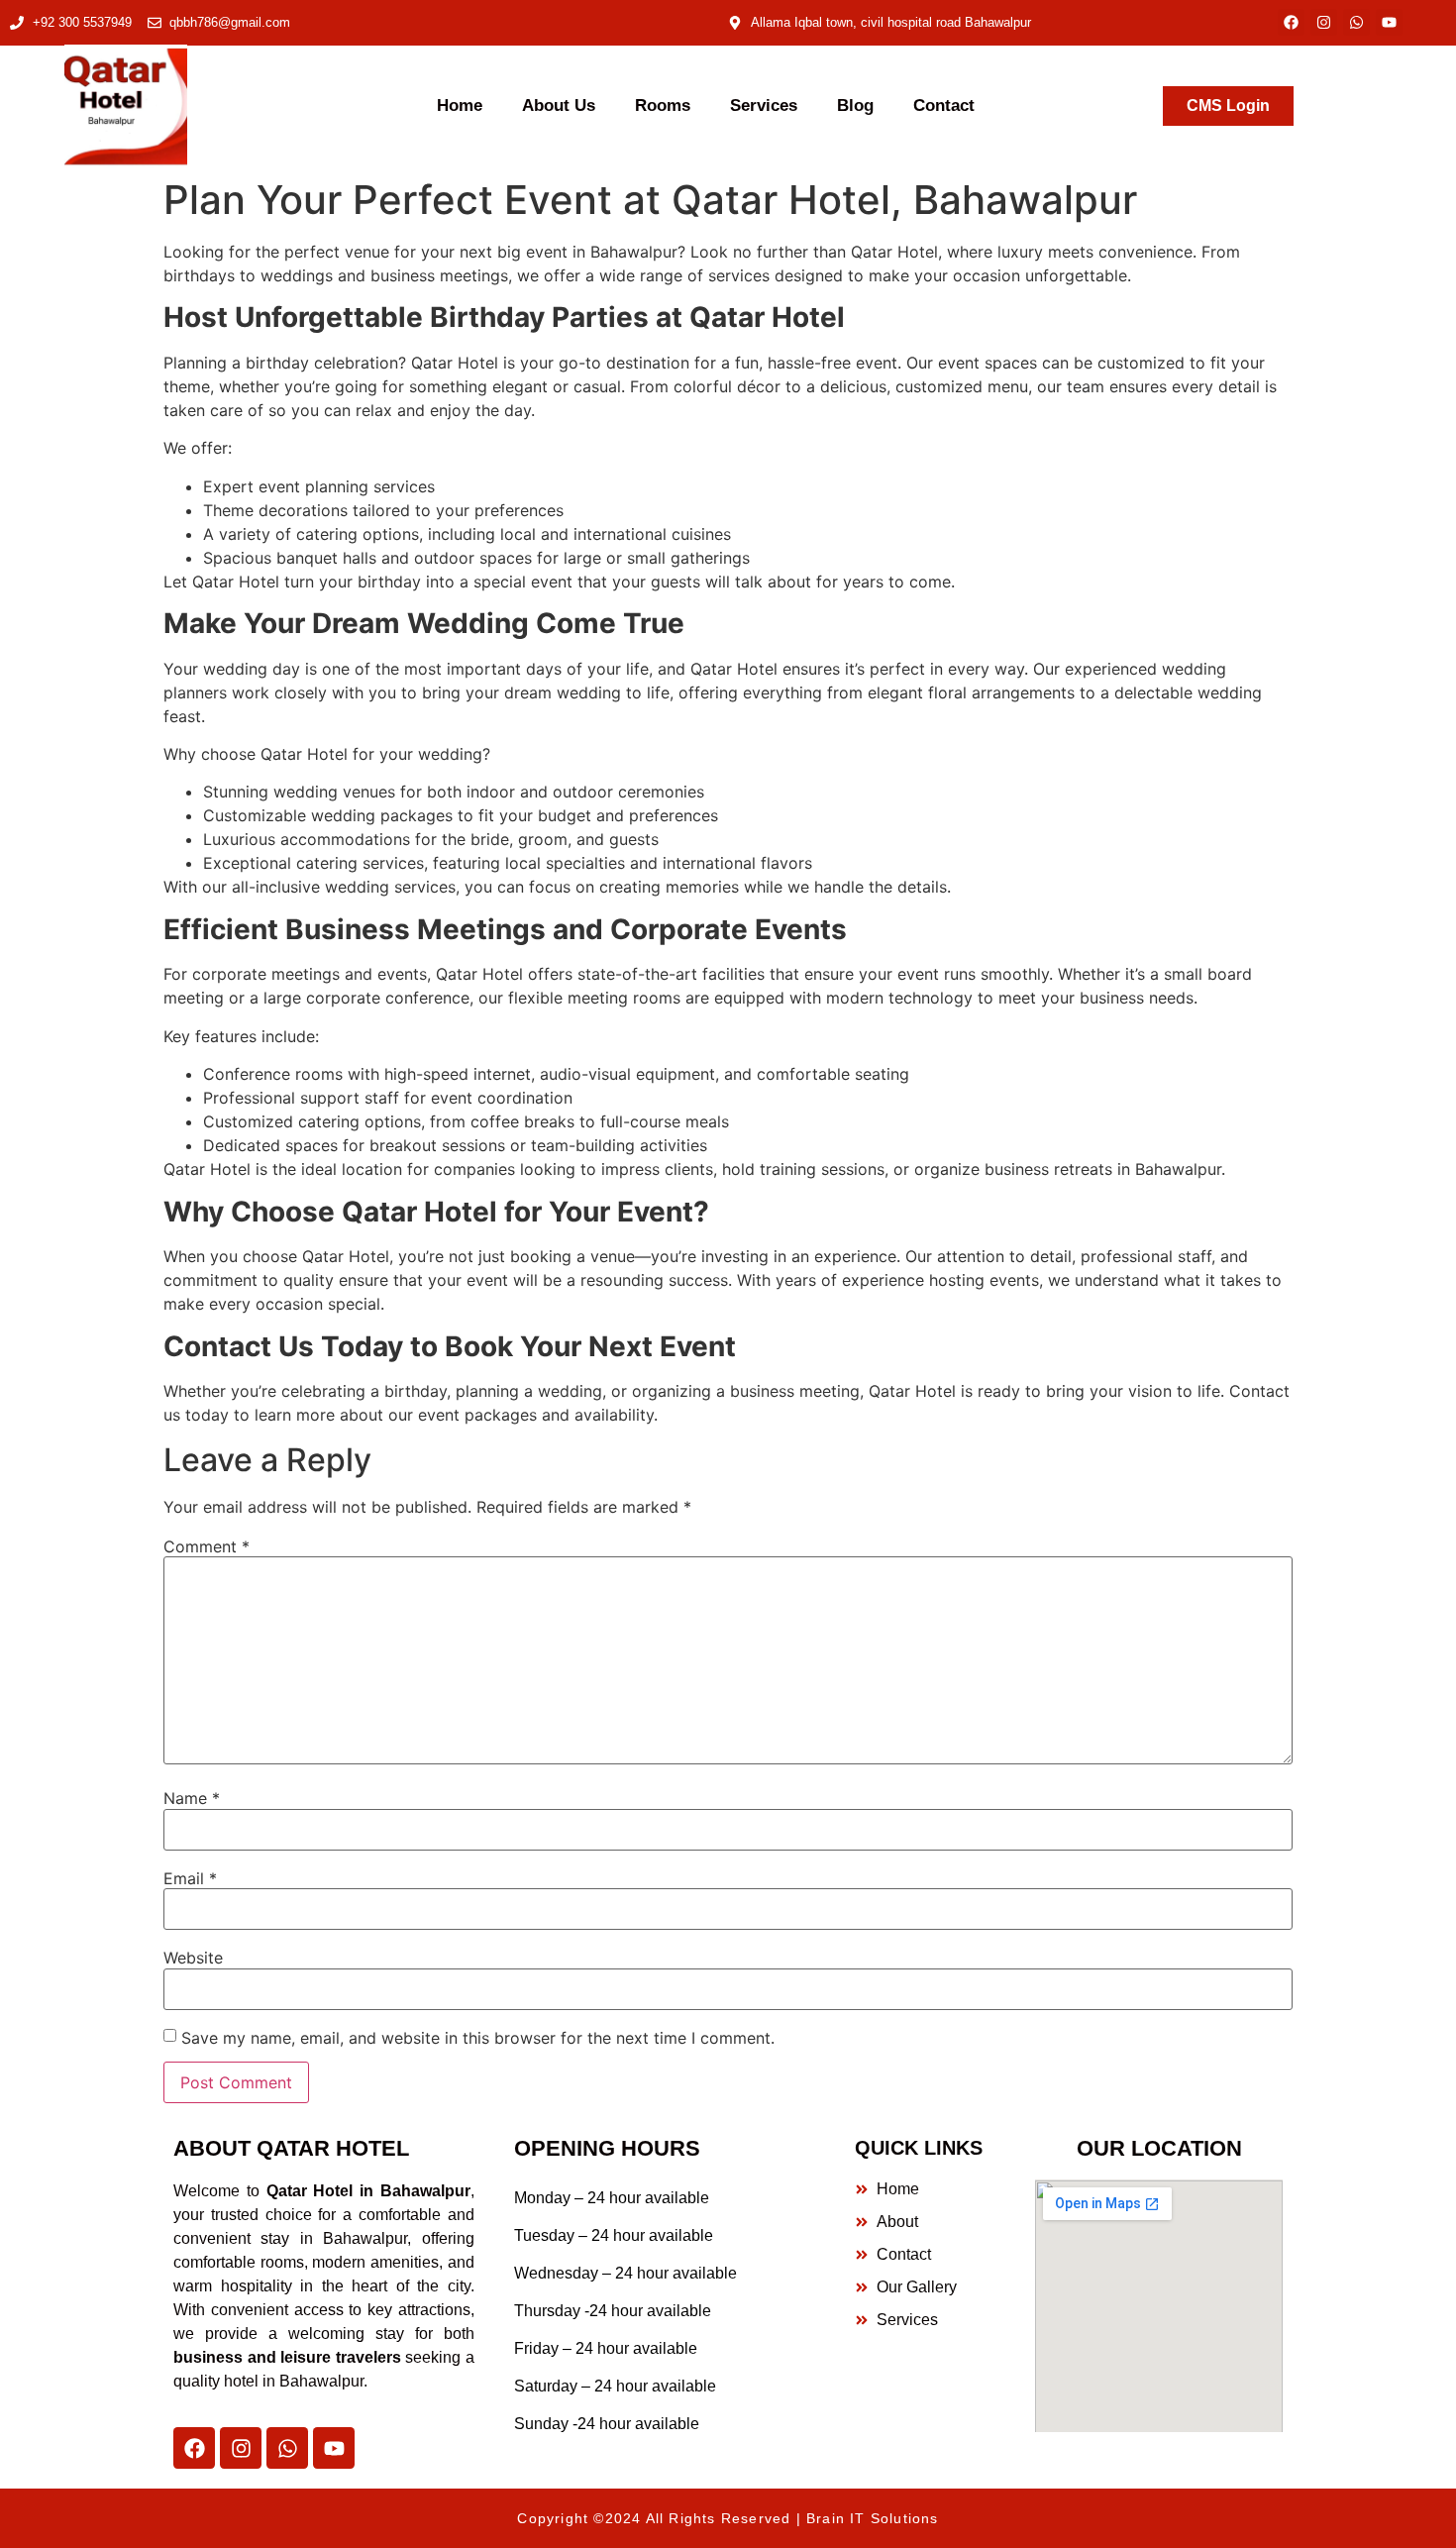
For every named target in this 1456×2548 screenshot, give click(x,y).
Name (192, 1798)
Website (193, 1958)
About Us (559, 106)
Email (190, 1878)
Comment (207, 1546)
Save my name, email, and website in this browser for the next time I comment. (478, 2038)
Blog (855, 106)
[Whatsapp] (1356, 22)
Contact (944, 106)
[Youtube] (1389, 22)
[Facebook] (1291, 22)
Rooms (663, 106)
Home (460, 106)
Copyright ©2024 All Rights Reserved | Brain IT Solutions (728, 2518)
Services (764, 106)
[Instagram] (1324, 22)
